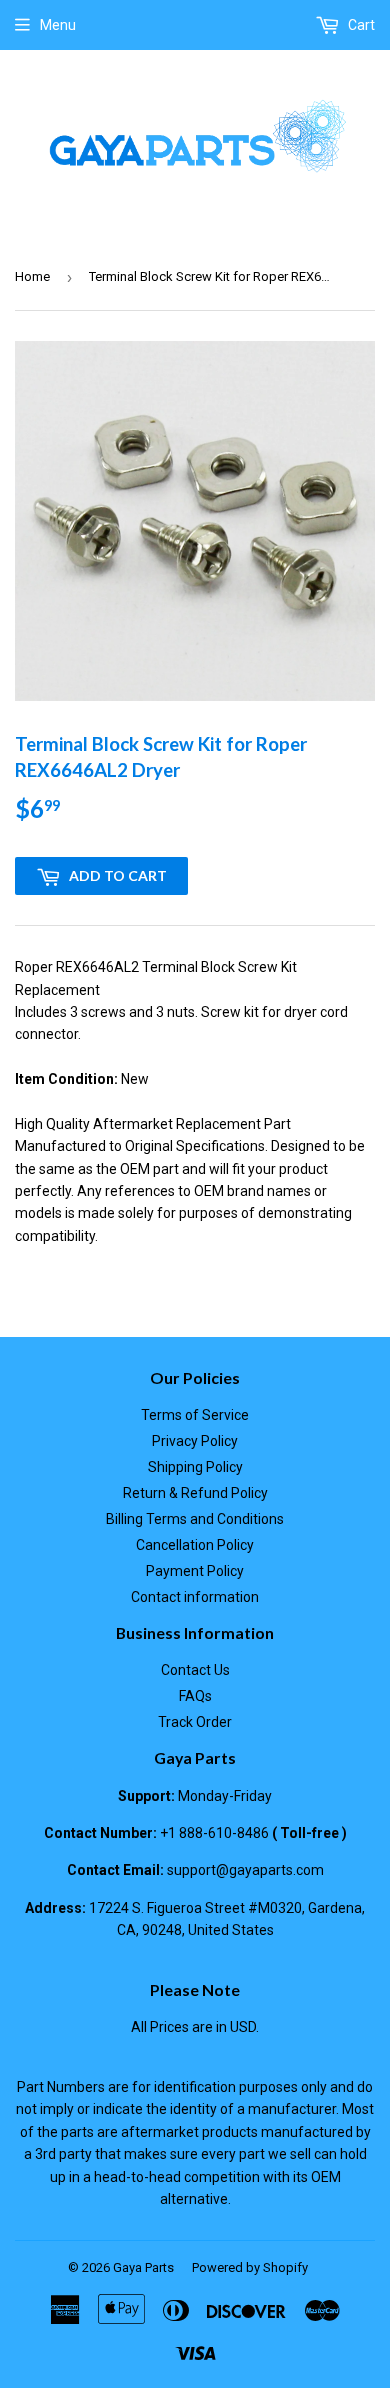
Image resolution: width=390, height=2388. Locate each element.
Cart (360, 25)
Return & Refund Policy (195, 1493)
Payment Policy (195, 1571)
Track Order (195, 1722)
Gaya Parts (143, 2267)
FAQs (195, 1696)
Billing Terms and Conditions (195, 1519)
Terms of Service (195, 1415)
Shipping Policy (195, 1467)
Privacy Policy (195, 1441)
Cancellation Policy (195, 1545)
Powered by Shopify (250, 2267)
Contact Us (195, 1670)
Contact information (195, 1597)
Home (32, 276)
